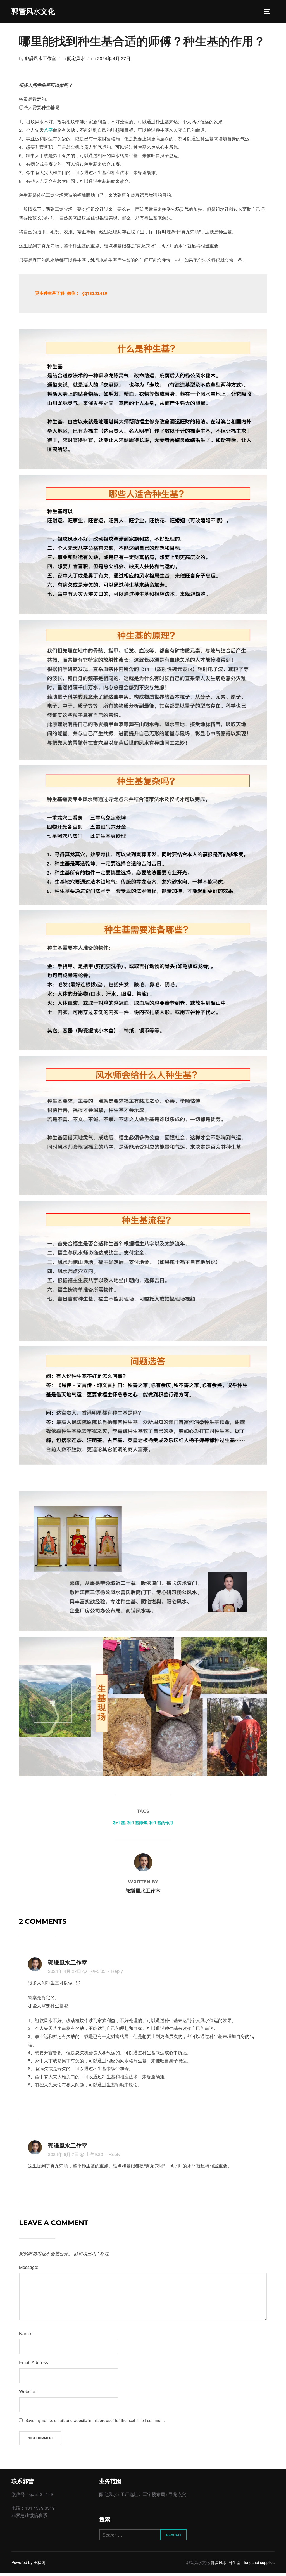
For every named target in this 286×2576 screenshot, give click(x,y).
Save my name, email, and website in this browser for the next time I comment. (95, 2420)
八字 (48, 130)
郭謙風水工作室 (40, 58)
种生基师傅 (137, 1823)
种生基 (119, 1823)
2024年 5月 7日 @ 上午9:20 (76, 2154)
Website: (28, 2391)
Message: (29, 2267)
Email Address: (34, 2362)
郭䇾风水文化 (33, 11)
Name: (26, 2333)
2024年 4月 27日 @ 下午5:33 (77, 1971)
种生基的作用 (161, 1823)
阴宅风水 (76, 58)
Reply (117, 1971)
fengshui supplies (259, 2562)
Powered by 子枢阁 (28, 2562)
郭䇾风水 (219, 2562)
